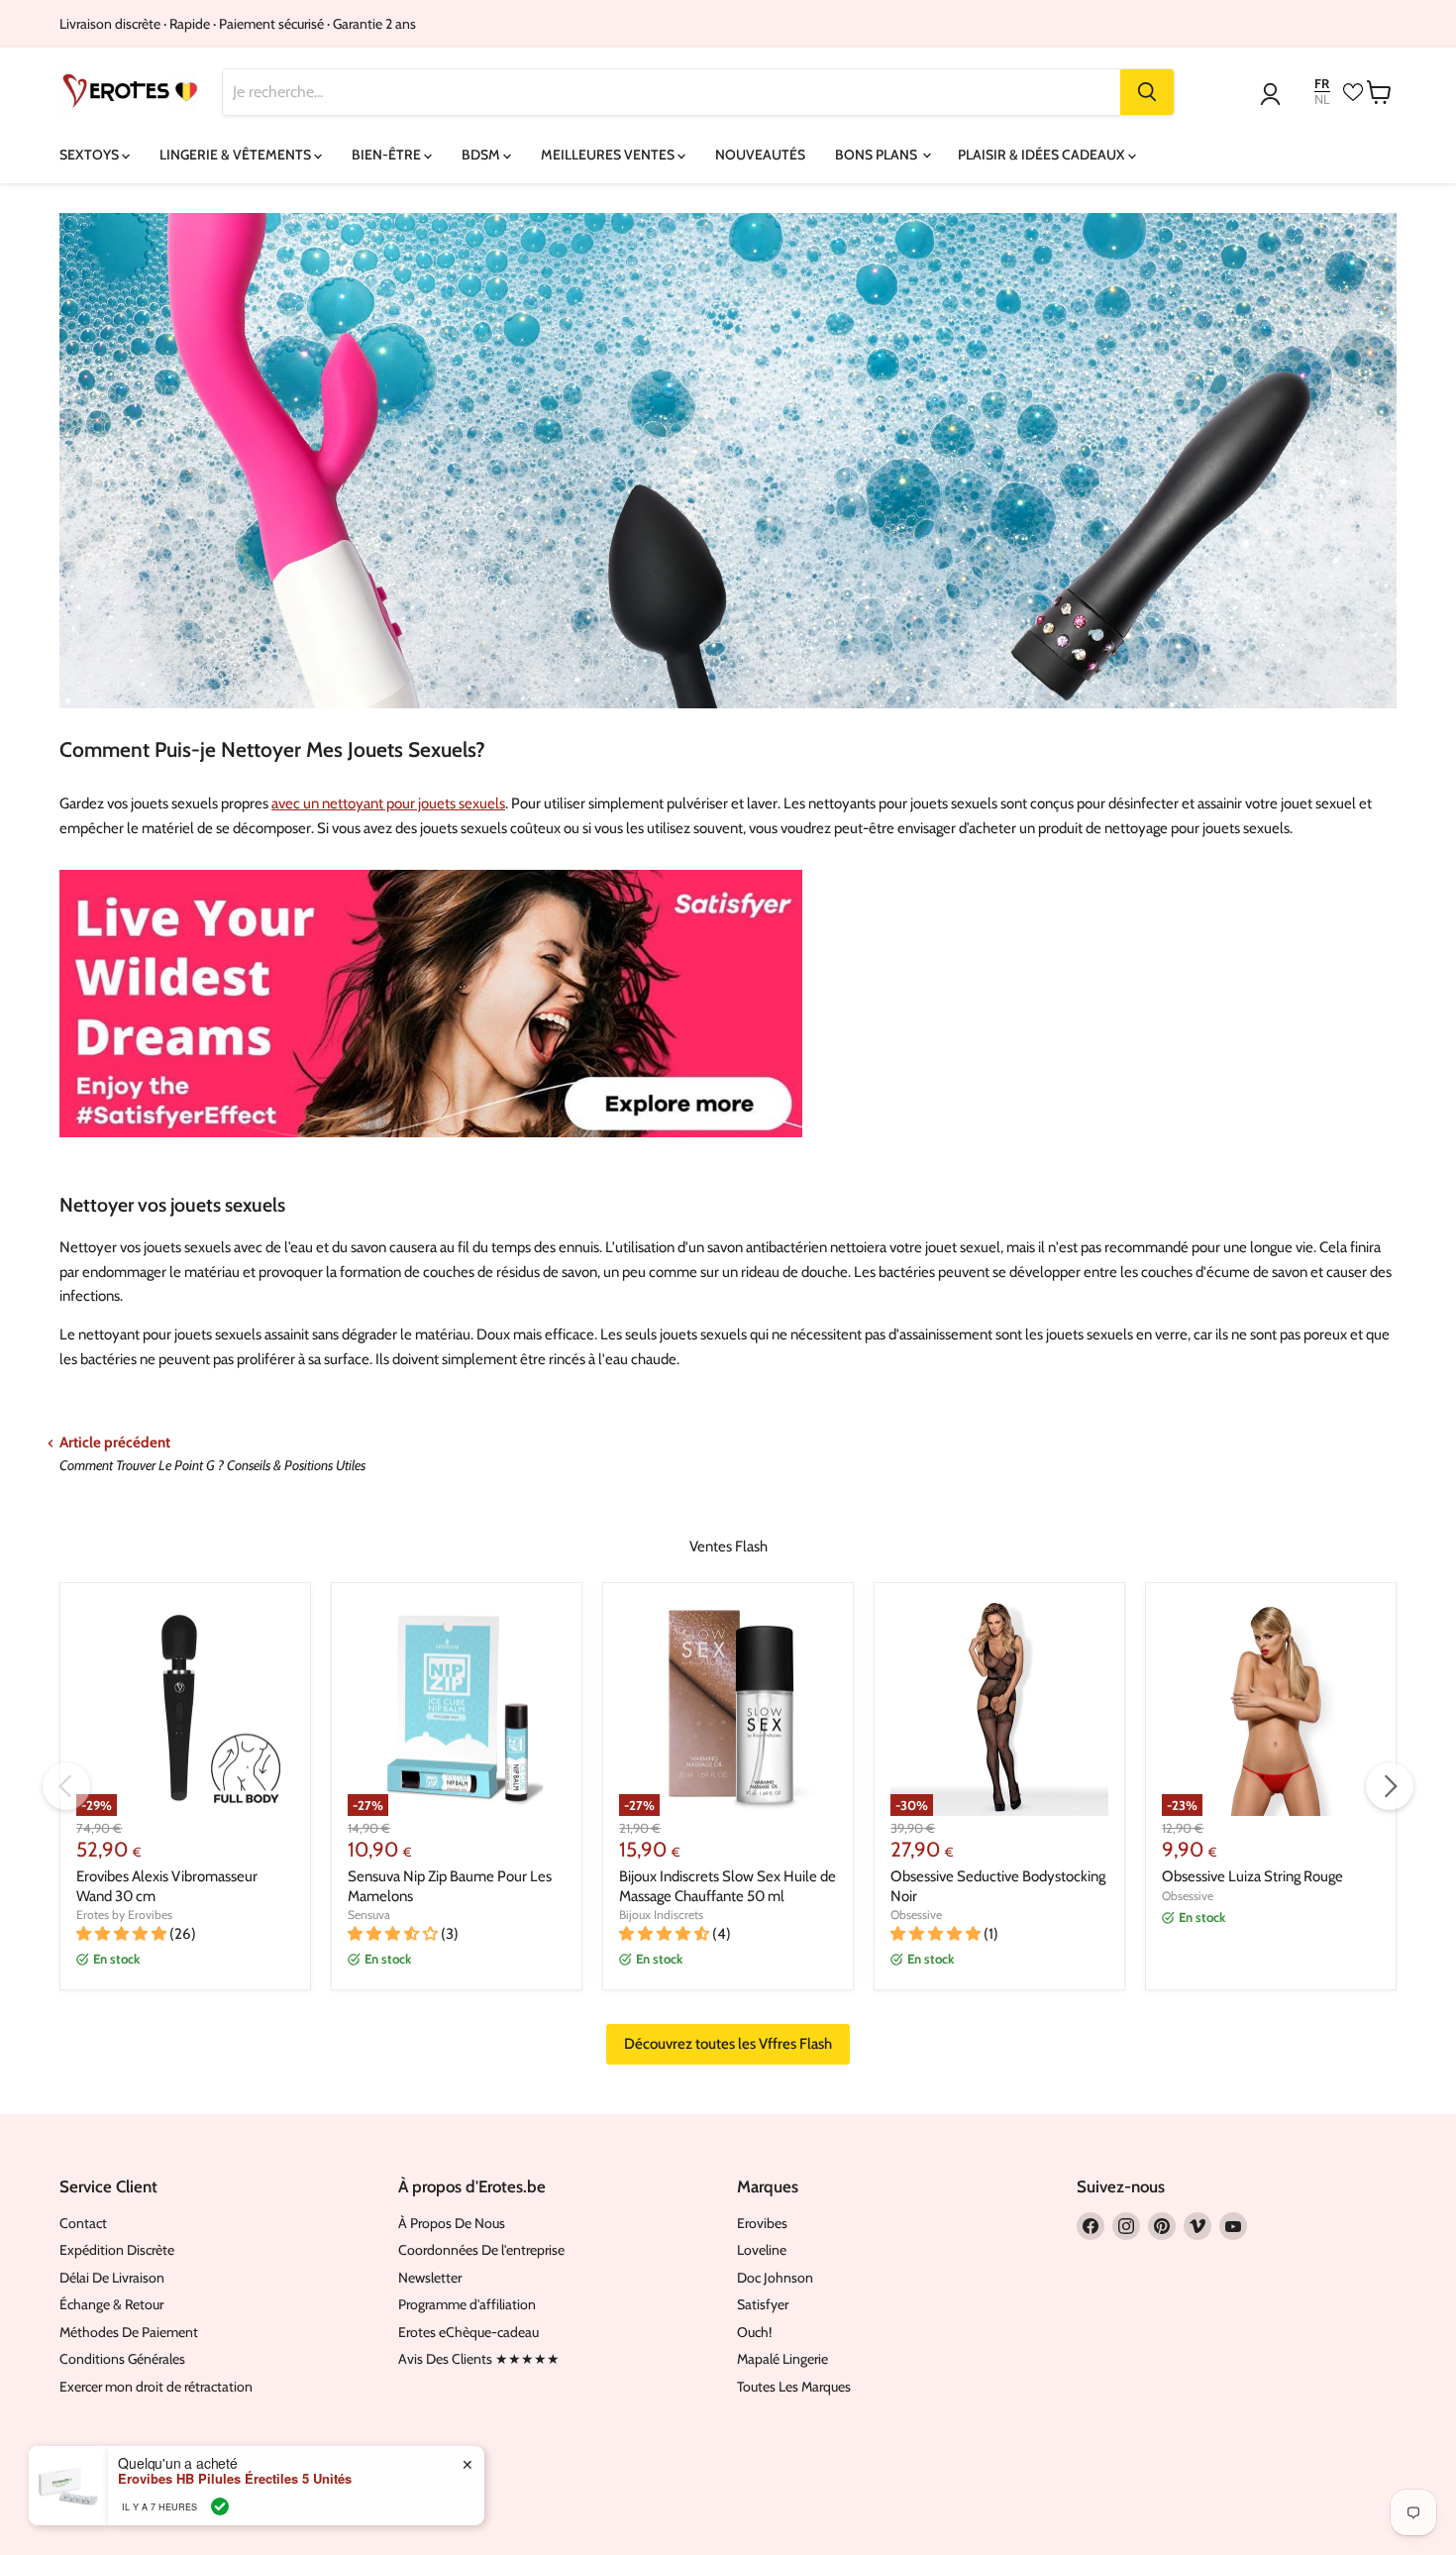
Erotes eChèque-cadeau (468, 2332)
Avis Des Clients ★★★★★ (479, 2359)
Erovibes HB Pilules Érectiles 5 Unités (235, 2479)
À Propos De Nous (452, 2223)
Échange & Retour (111, 2304)
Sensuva (369, 1915)
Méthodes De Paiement (129, 2332)
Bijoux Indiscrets (661, 1915)
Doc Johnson (775, 2278)
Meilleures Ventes (609, 155)
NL (1322, 100)
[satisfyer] (431, 1147)
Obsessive (916, 1915)
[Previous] (66, 1786)
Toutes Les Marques (794, 2387)
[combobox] (672, 92)
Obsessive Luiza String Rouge (1252, 1876)
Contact (83, 2223)
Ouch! (754, 2332)
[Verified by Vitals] (220, 2506)
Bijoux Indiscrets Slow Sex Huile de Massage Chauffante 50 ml (728, 1886)
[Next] (1390, 1786)
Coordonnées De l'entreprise (481, 2250)
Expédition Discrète (117, 2250)
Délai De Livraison (112, 2278)
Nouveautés (760, 155)
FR (1322, 84)
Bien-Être (388, 155)
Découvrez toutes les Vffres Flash (728, 2044)
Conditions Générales (122, 2359)
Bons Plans (878, 155)
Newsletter (430, 2278)
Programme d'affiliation (467, 2304)
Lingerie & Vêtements (237, 155)
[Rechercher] (1147, 92)
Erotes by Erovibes (124, 1915)
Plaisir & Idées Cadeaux (1043, 155)
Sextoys (91, 155)
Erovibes (762, 2223)
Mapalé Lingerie (782, 2359)
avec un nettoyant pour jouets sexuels (388, 803)
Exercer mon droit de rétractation (156, 2387)
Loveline (762, 2250)
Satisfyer (763, 2304)
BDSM (482, 155)
